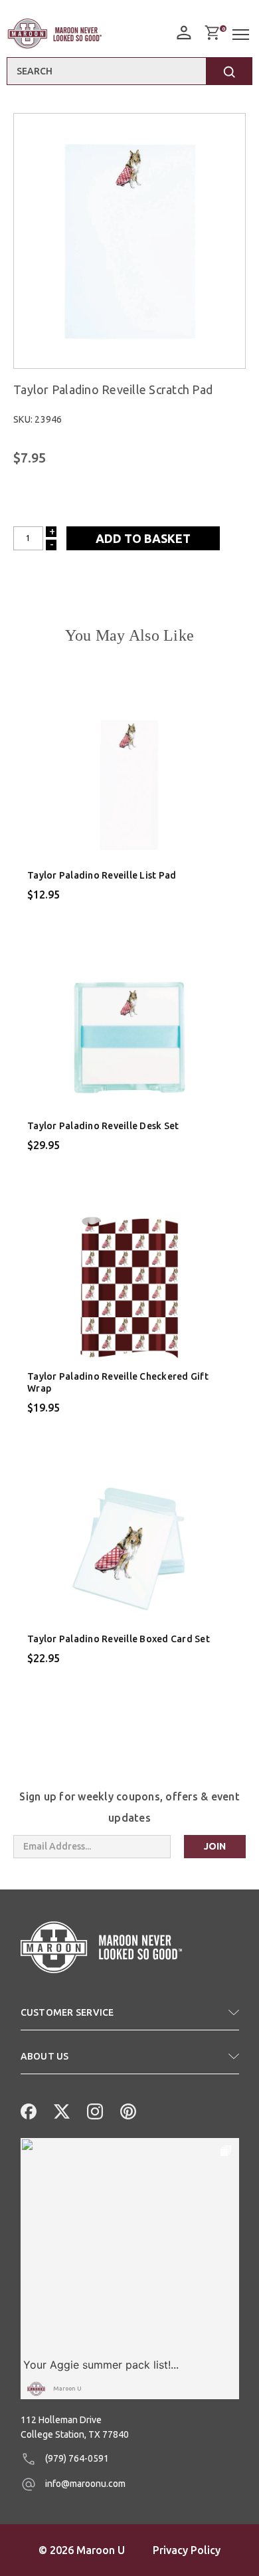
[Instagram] (94, 2110)
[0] (212, 33)
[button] (130, 2018)
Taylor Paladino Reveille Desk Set (103, 1126)
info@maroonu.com (84, 2484)
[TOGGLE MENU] (242, 35)
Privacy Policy (187, 2550)
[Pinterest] (127, 2110)
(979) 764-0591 (76, 2458)
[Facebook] (27, 2110)
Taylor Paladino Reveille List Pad (102, 875)
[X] (60, 2110)
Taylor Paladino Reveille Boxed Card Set (119, 1639)
